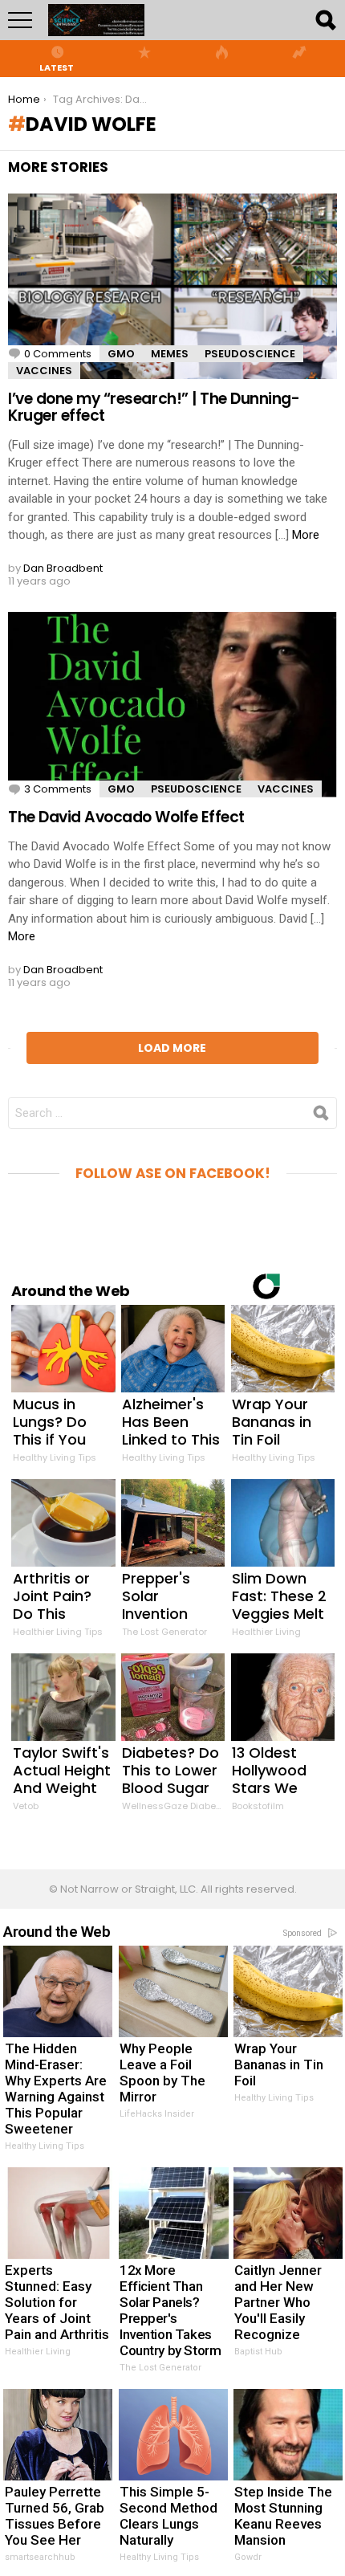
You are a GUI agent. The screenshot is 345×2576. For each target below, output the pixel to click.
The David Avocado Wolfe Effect (126, 817)
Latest (57, 67)
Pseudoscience (250, 354)
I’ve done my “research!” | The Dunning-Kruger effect (154, 407)
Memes (170, 354)
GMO (121, 354)
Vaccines (44, 371)
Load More (172, 1048)
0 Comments (58, 354)
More (306, 535)
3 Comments (58, 789)
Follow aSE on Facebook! (173, 1173)
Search (325, 20)
